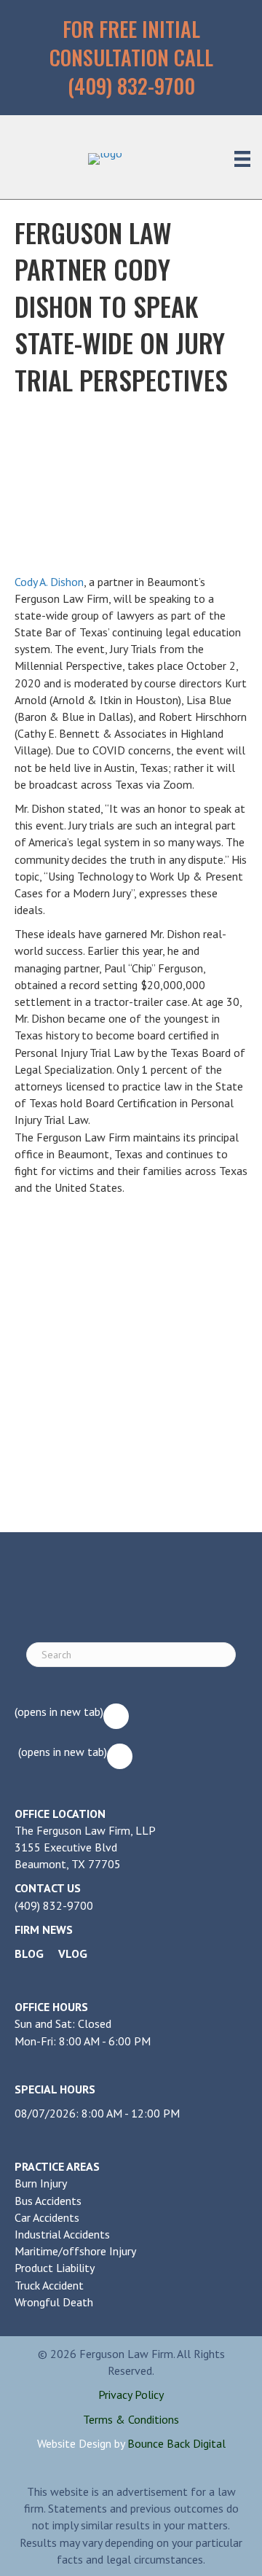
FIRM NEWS (44, 1929)
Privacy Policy (131, 2394)
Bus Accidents (48, 2201)
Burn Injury (41, 2183)
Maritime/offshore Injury (75, 2251)
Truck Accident (49, 2285)
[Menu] (242, 159)
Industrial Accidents (62, 2234)
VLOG (73, 1954)
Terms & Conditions (131, 2419)
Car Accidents (47, 2217)
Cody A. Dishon (49, 582)
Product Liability (55, 2268)
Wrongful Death (54, 2302)
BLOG (29, 1954)
